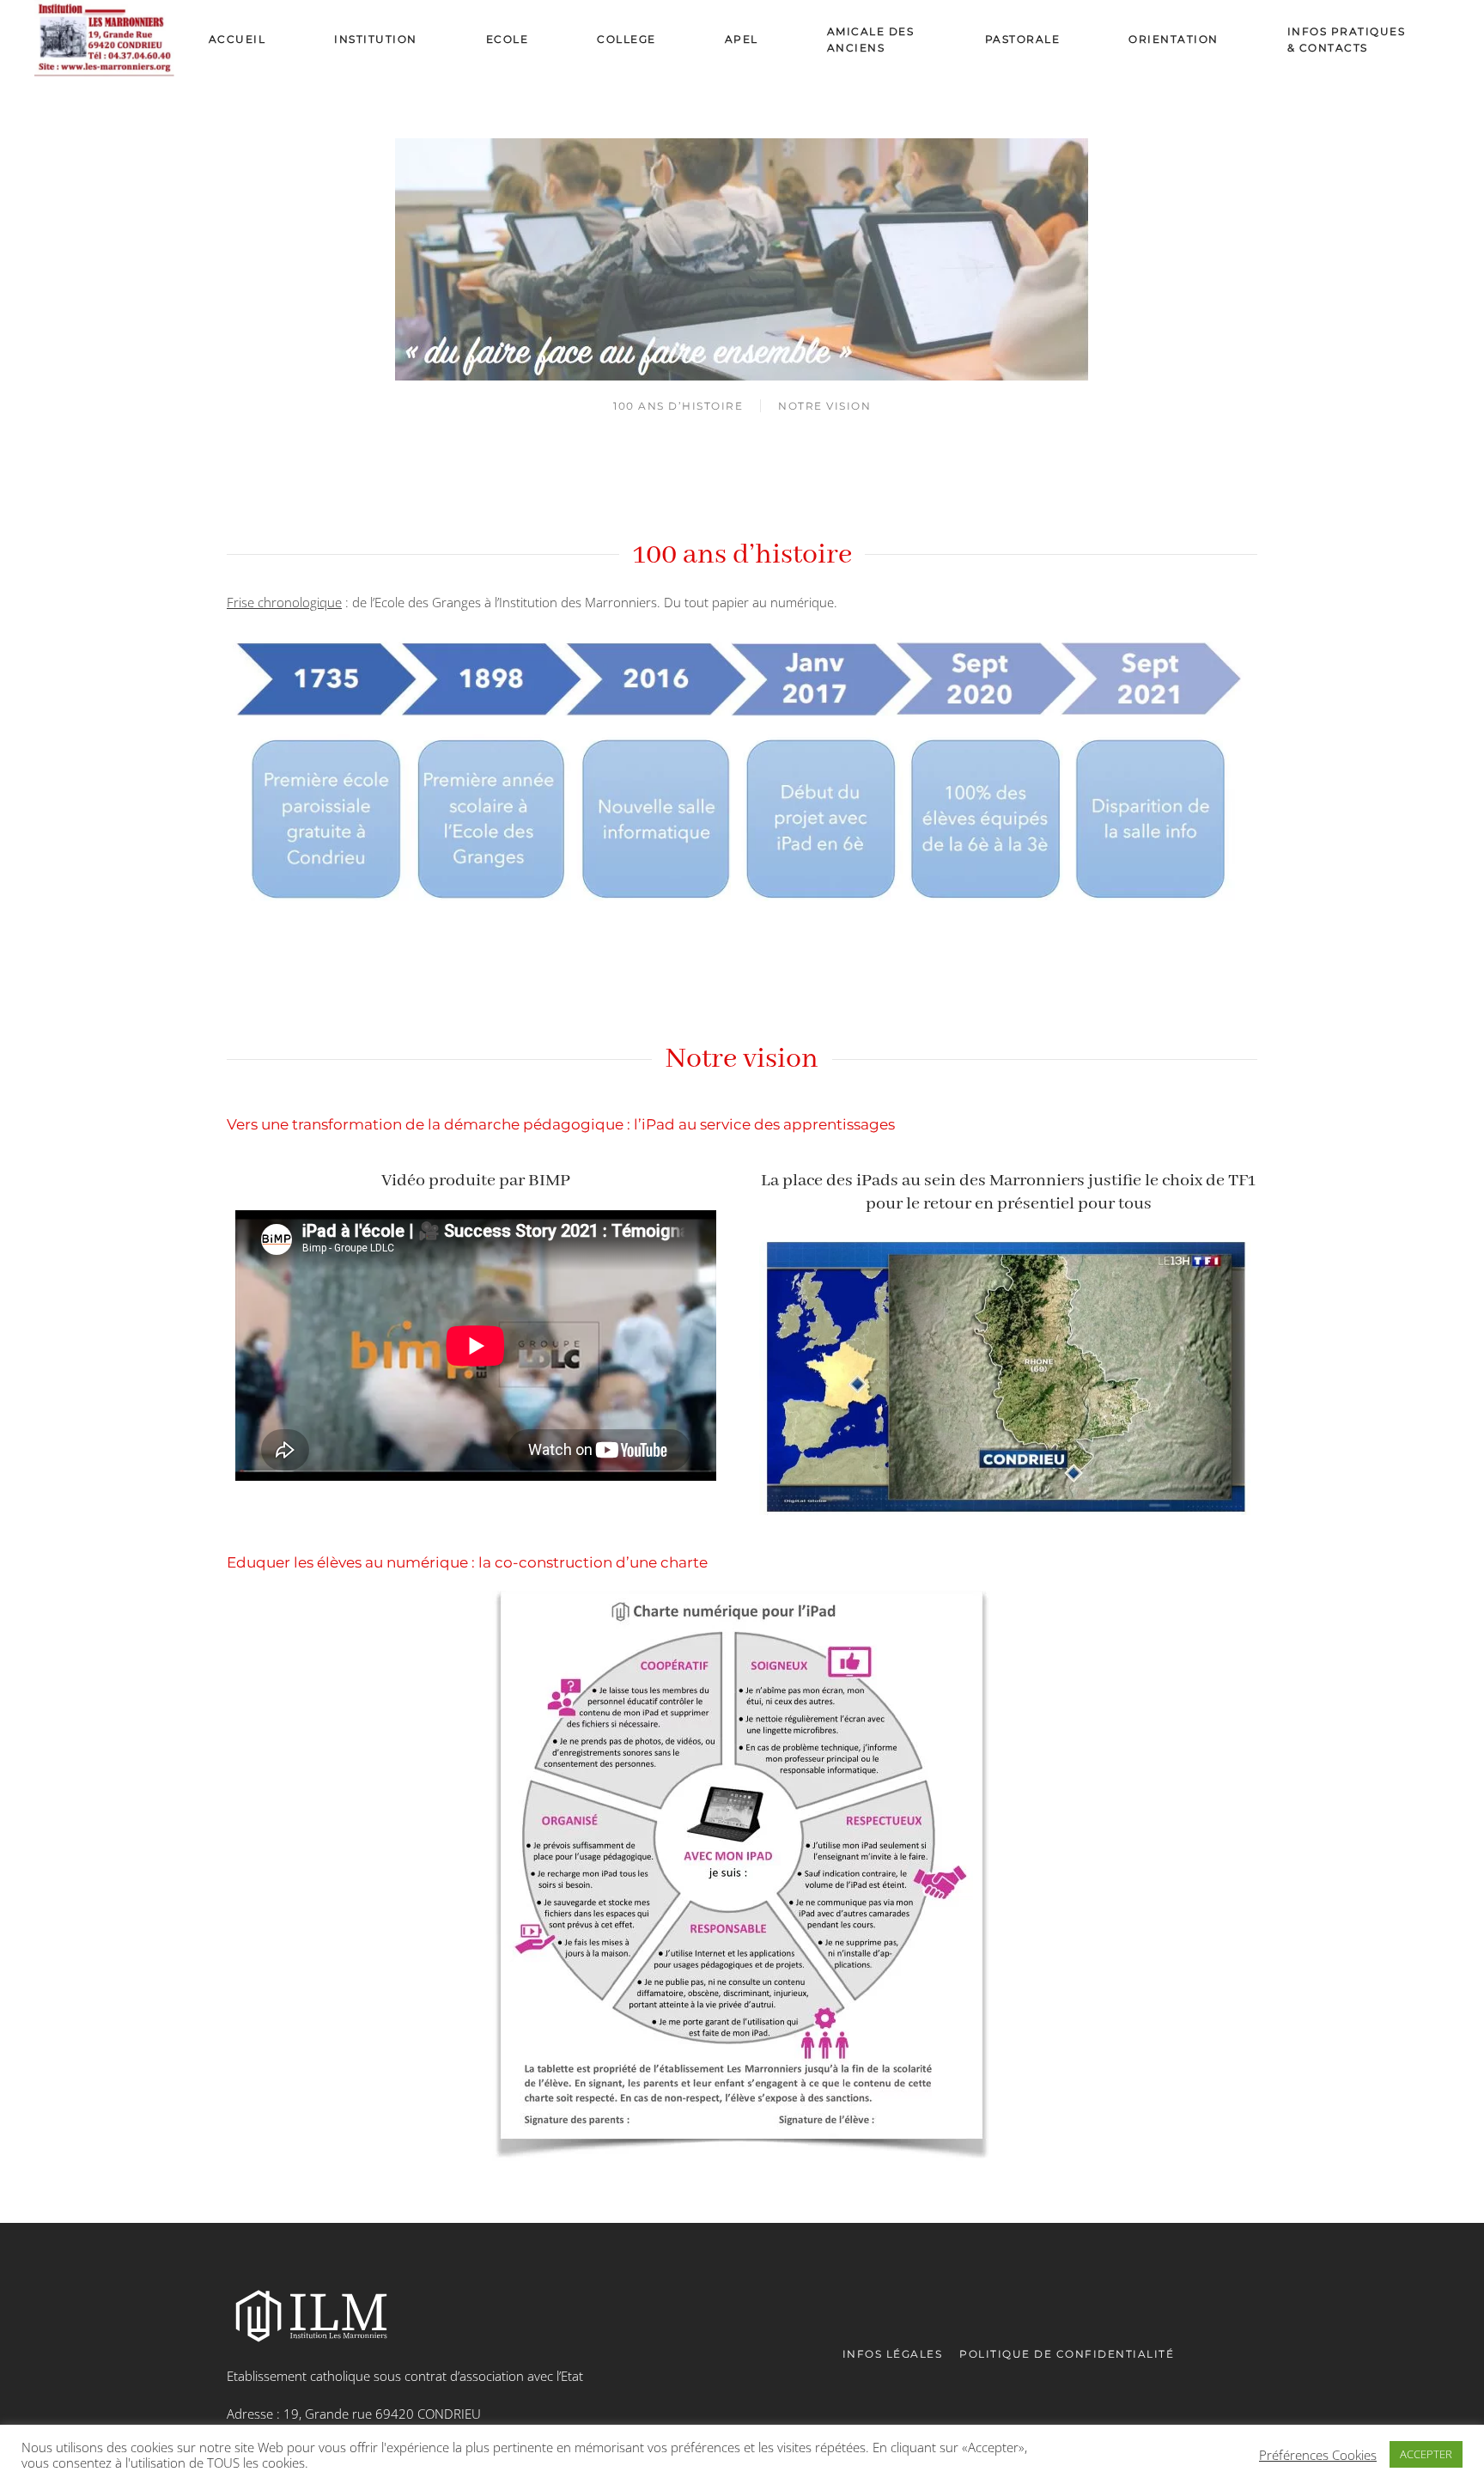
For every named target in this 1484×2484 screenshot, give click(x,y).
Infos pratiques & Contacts (1347, 40)
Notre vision (824, 406)
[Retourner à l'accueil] (104, 39)
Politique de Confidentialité (1067, 2354)
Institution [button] (376, 39)
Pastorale (1023, 39)
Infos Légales (893, 2354)
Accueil (237, 39)
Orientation (1174, 39)
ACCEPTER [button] (1426, 2454)
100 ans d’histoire (678, 406)
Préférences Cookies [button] (1318, 2455)
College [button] (626, 39)
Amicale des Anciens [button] (871, 40)
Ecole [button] (508, 39)
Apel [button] (742, 39)
